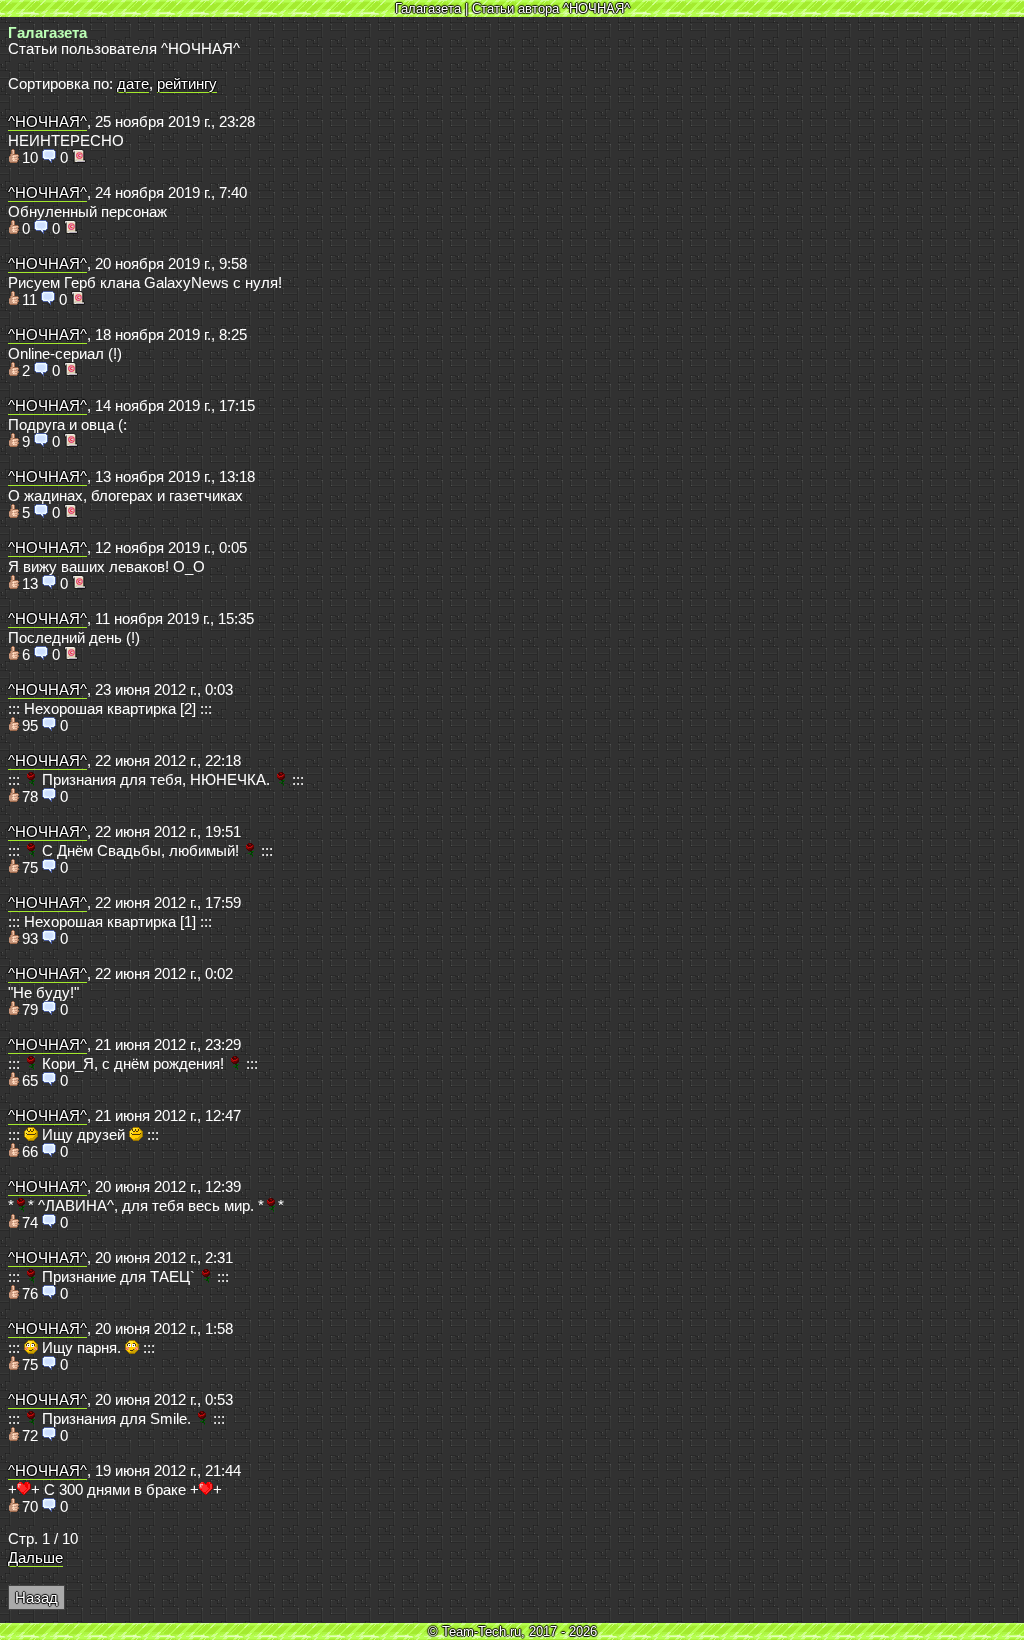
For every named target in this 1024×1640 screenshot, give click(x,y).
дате (133, 84)
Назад (36, 1598)
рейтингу (187, 84)
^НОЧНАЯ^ (47, 122)
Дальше (35, 1558)
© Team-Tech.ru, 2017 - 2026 (512, 1631)
